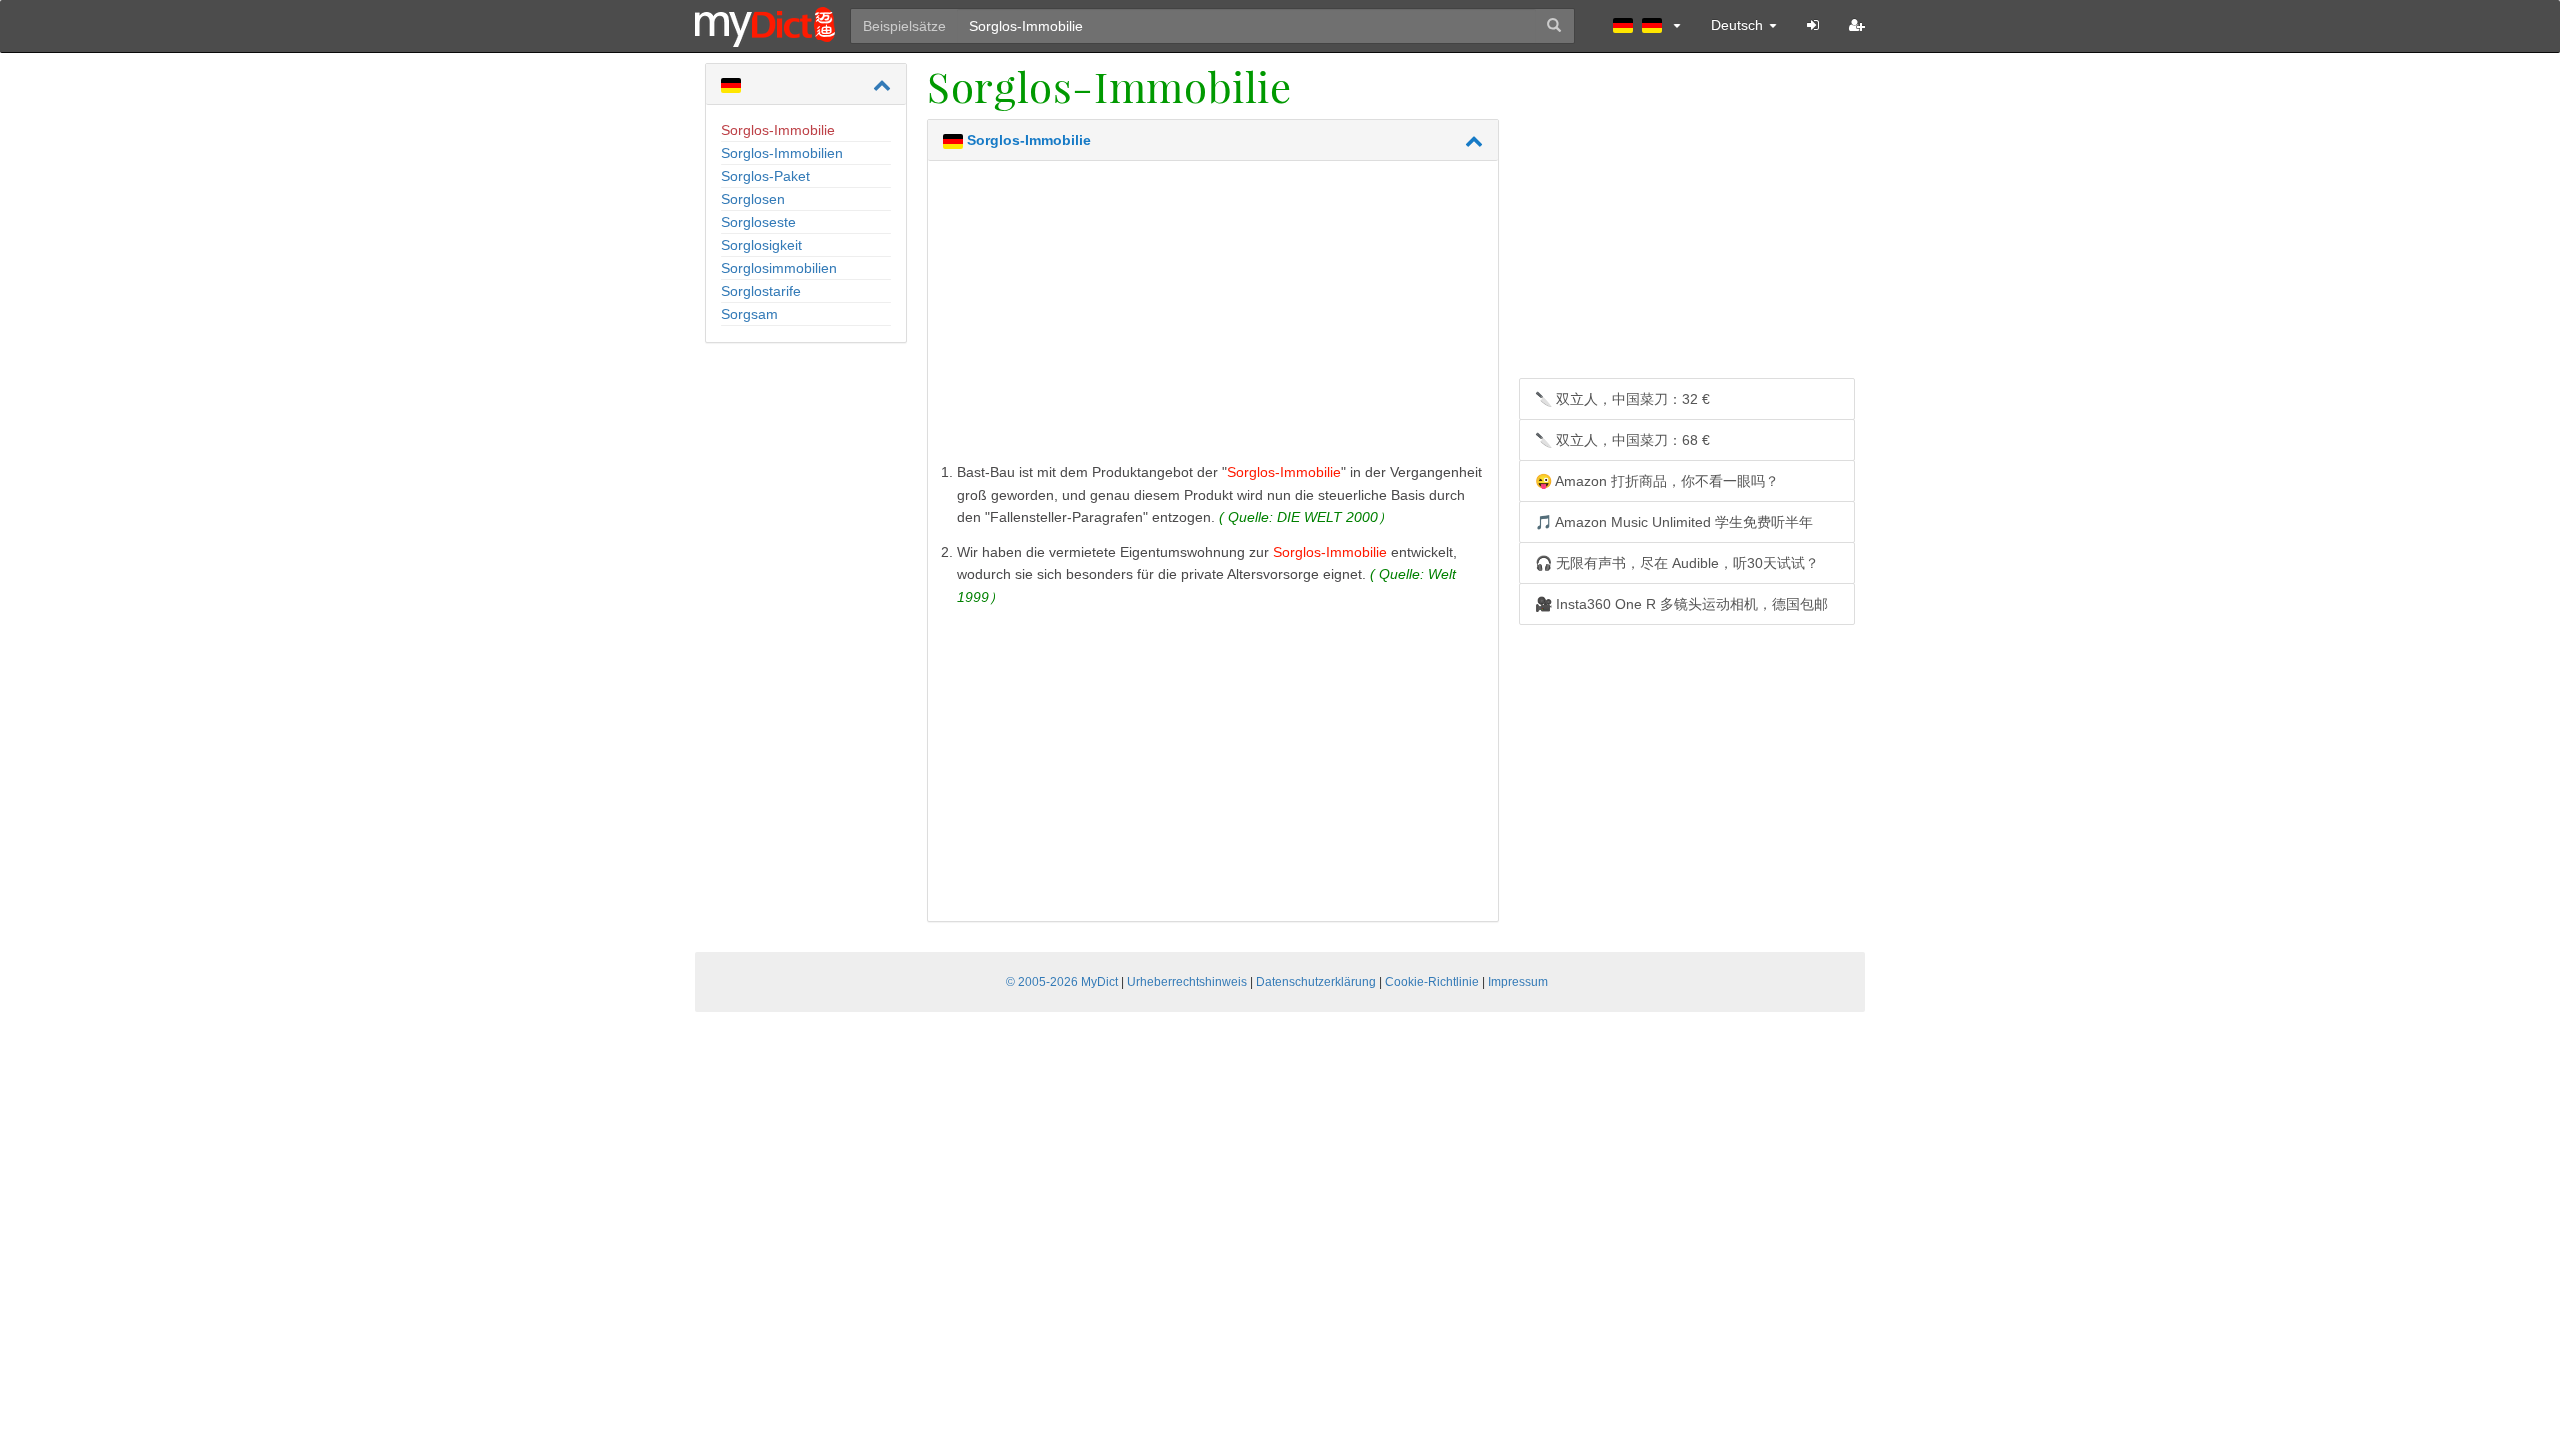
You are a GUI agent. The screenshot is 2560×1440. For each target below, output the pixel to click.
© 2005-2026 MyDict (1062, 982)
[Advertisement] (1213, 316)
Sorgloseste (758, 222)
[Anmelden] (1813, 25)
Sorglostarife (761, 291)
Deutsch (1739, 25)
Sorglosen (753, 199)
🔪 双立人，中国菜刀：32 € (1622, 399)
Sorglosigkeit (761, 245)
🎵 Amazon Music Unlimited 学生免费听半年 (1674, 522)
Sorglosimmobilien (779, 268)
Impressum (1518, 982)
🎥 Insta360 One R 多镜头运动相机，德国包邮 (1681, 604)
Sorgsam (749, 314)
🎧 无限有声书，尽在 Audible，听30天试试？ (1677, 563)
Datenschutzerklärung (1316, 982)
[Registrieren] (1857, 25)
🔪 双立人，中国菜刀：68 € (1622, 440)
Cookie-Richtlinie (1432, 982)
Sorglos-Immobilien (782, 153)
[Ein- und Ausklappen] (882, 85)
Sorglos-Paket (765, 176)
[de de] (1647, 25)
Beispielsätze (904, 26)
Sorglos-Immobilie (778, 130)
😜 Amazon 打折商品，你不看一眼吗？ (1657, 481)
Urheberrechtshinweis (1187, 982)
